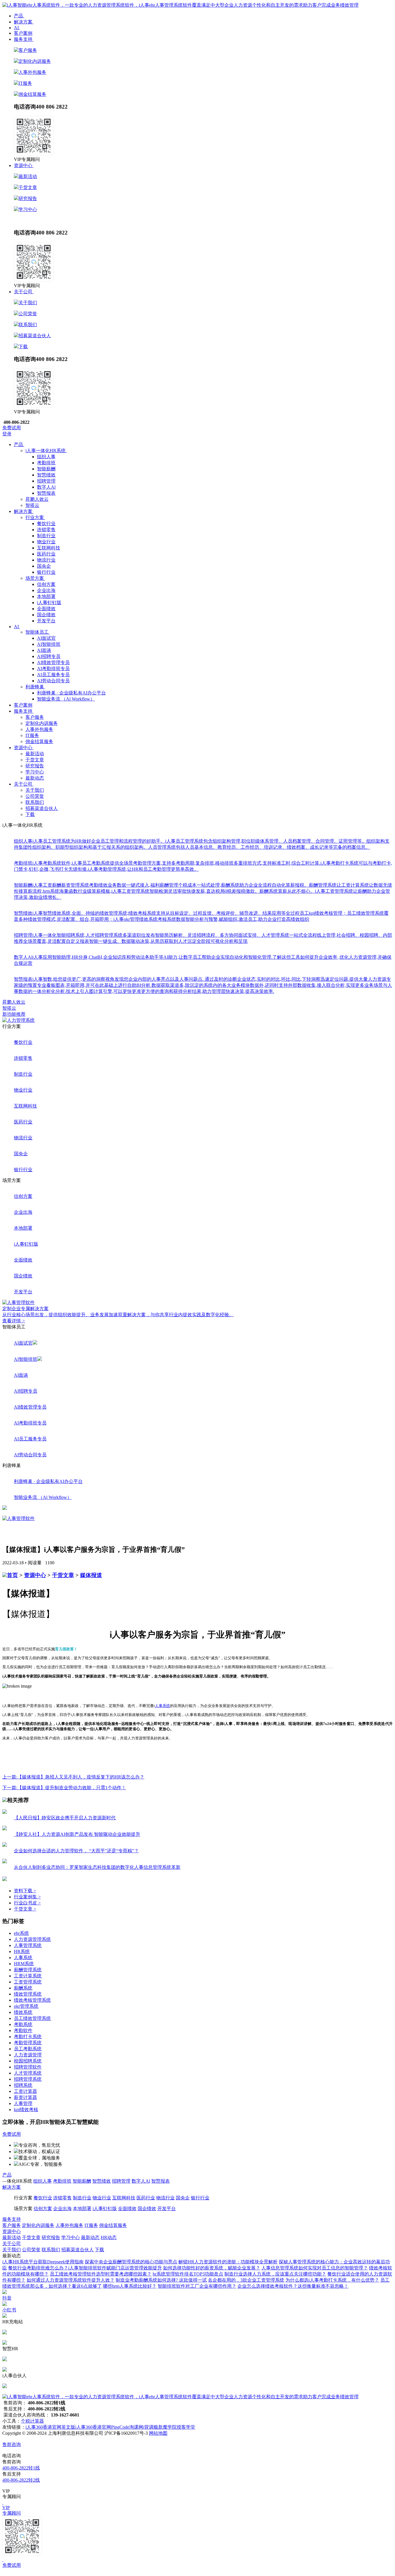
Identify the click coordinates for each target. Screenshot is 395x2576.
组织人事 (46, 457)
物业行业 (46, 542)
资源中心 (35, 1575)
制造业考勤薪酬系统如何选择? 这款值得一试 (161, 2280)
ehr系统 (21, 1933)
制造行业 (46, 536)
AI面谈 (44, 650)
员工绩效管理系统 (32, 2018)
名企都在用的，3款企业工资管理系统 (246, 2280)
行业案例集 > (27, 1897)
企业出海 (46, 590)
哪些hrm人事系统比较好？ (130, 2286)
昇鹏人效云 (14, 1002)
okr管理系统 (26, 2006)
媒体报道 (91, 1575)
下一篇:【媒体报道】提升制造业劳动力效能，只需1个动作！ (64, 1788)
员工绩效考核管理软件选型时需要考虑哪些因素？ (101, 2274)
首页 (12, 1575)
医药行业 (46, 554)
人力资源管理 (28, 2055)
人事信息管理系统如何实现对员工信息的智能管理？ (315, 2268)
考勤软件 (23, 2030)
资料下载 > (25, 1891)
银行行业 (46, 572)
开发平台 (46, 621)
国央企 (44, 566)
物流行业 (46, 560)
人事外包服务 (32, 72)
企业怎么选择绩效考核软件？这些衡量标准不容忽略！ (293, 2286)
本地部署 (46, 596)
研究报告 (28, 198)
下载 (23, 347)
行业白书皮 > (27, 1903)
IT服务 (25, 83)
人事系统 (163, 1706)
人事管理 (23, 2103)
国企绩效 (46, 615)
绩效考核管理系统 (32, 2000)
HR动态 (41, 220)
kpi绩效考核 (26, 2110)
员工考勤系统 (28, 2049)
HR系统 (22, 1951)
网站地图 (158, 2433)
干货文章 (28, 187)
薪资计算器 (25, 2097)
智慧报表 (46, 493)
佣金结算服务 (32, 94)
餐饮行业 (46, 524)
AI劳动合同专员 (53, 681)
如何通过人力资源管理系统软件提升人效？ (71, 2280)
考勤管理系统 (28, 2043)
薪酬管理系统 (28, 1970)
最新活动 (28, 176)
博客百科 (127, 2237)
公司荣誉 (28, 314)
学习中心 (28, 209)
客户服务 (28, 50)
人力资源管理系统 (32, 1939)
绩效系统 (23, 2012)
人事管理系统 (28, 1945)
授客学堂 (186, 2427)
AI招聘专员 (49, 656)
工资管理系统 (28, 1982)
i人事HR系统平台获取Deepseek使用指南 (43, 2262)
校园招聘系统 (28, 2061)
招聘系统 (23, 2085)
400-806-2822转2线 (21, 2480)
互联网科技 (49, 548)
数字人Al (46, 487)
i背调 (148, 2427)
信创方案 (46, 584)
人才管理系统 (28, 2073)
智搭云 (9, 1008)
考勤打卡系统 (28, 2037)
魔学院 (170, 2427)
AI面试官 (46, 638)
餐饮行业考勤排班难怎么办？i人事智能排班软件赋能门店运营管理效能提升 (85, 2268)
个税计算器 (32, 2421)
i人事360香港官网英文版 (50, 2427)
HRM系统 (24, 1964)
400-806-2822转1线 (21, 2468)
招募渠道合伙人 (35, 336)
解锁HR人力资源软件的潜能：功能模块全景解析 (228, 2262)
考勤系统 (23, 2024)
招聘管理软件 (28, 2067)
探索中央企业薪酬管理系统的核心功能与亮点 (131, 2262)
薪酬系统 (23, 1988)
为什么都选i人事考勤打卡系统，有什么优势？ (332, 2280)
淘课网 (136, 2427)
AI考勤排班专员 (53, 669)
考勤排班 (46, 463)
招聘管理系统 (28, 2079)
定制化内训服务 (35, 61)
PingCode (120, 2427)
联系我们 (28, 325)
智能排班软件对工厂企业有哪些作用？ (197, 2286)
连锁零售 (46, 530)
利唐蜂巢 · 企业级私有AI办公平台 (71, 693)
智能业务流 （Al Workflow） (66, 699)
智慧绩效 (46, 475)
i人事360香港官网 (93, 2427)
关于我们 (28, 303)
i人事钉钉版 (49, 603)
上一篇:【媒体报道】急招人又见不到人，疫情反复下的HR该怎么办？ (73, 1777)
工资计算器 (25, 2091)
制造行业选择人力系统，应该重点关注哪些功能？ (275, 2274)
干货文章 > (25, 1909)
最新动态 (23, 220)
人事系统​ (23, 1958)
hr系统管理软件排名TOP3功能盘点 (188, 2274)
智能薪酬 (46, 469)
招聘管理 (46, 481)
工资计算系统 (28, 1976)
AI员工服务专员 (53, 675)
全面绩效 (46, 609)
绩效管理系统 (28, 1994)
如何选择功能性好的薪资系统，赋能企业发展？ (212, 2268)
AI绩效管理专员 (53, 662)
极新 (158, 2427)
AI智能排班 (49, 644)
